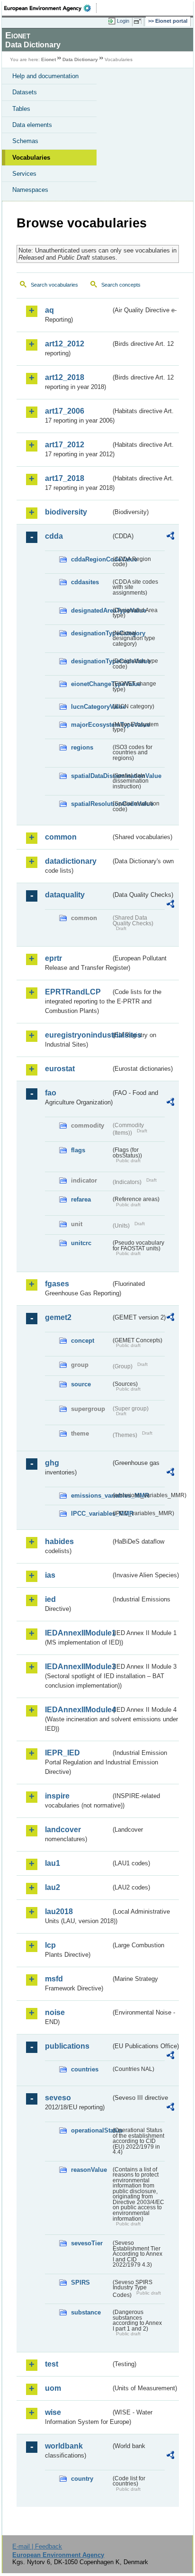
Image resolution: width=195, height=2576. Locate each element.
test (52, 2364)
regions (82, 747)
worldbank (64, 2446)
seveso (58, 2098)
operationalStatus (91, 2130)
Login (123, 21)
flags (78, 1150)
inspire (57, 1796)
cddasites (85, 582)
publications (67, 2046)
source (81, 1384)
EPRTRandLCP (73, 992)
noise (55, 2012)
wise (53, 2412)
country (82, 2479)
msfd (54, 1979)
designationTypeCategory (91, 633)
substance (86, 2312)
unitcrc (81, 1243)
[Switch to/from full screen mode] (139, 21)
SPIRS (80, 2282)
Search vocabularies (54, 285)
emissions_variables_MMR (91, 1496)
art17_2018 (65, 478)
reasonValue (89, 2170)
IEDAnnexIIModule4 (78, 1710)
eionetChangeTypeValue (91, 684)
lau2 (53, 1887)
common (61, 837)
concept (83, 1341)
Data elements (32, 125)
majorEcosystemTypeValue (91, 725)
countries (85, 2069)
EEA (50, 8)
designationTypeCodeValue (91, 661)
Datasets (25, 92)
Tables (21, 109)
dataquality (65, 895)
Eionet (49, 59)
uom (53, 2388)
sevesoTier (87, 2243)
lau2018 (59, 1912)
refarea (81, 1199)
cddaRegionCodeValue (91, 559)
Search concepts (121, 285)
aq (49, 310)
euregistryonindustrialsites (78, 1035)
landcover (63, 1830)
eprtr (53, 958)
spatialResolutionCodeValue (91, 804)
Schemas (25, 141)
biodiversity (66, 512)
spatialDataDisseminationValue (91, 776)
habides (59, 1541)
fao (51, 1093)
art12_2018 (65, 377)
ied (50, 1599)
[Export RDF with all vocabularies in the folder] (170, 537)
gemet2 (58, 1317)
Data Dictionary (80, 59)
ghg (52, 1463)
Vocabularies (31, 158)
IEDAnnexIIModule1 (78, 1633)
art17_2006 (65, 411)
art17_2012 (65, 445)
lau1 (53, 1863)
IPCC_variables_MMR (91, 1514)
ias (50, 1575)
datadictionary (71, 861)
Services (24, 174)
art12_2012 (65, 344)
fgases (57, 1284)
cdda (54, 536)
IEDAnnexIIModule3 (78, 1667)
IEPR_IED (62, 1753)
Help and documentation (45, 76)
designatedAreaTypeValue (91, 610)
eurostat (60, 1069)
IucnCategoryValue (91, 707)
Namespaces (30, 190)
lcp (50, 1945)
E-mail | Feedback (37, 2546)
